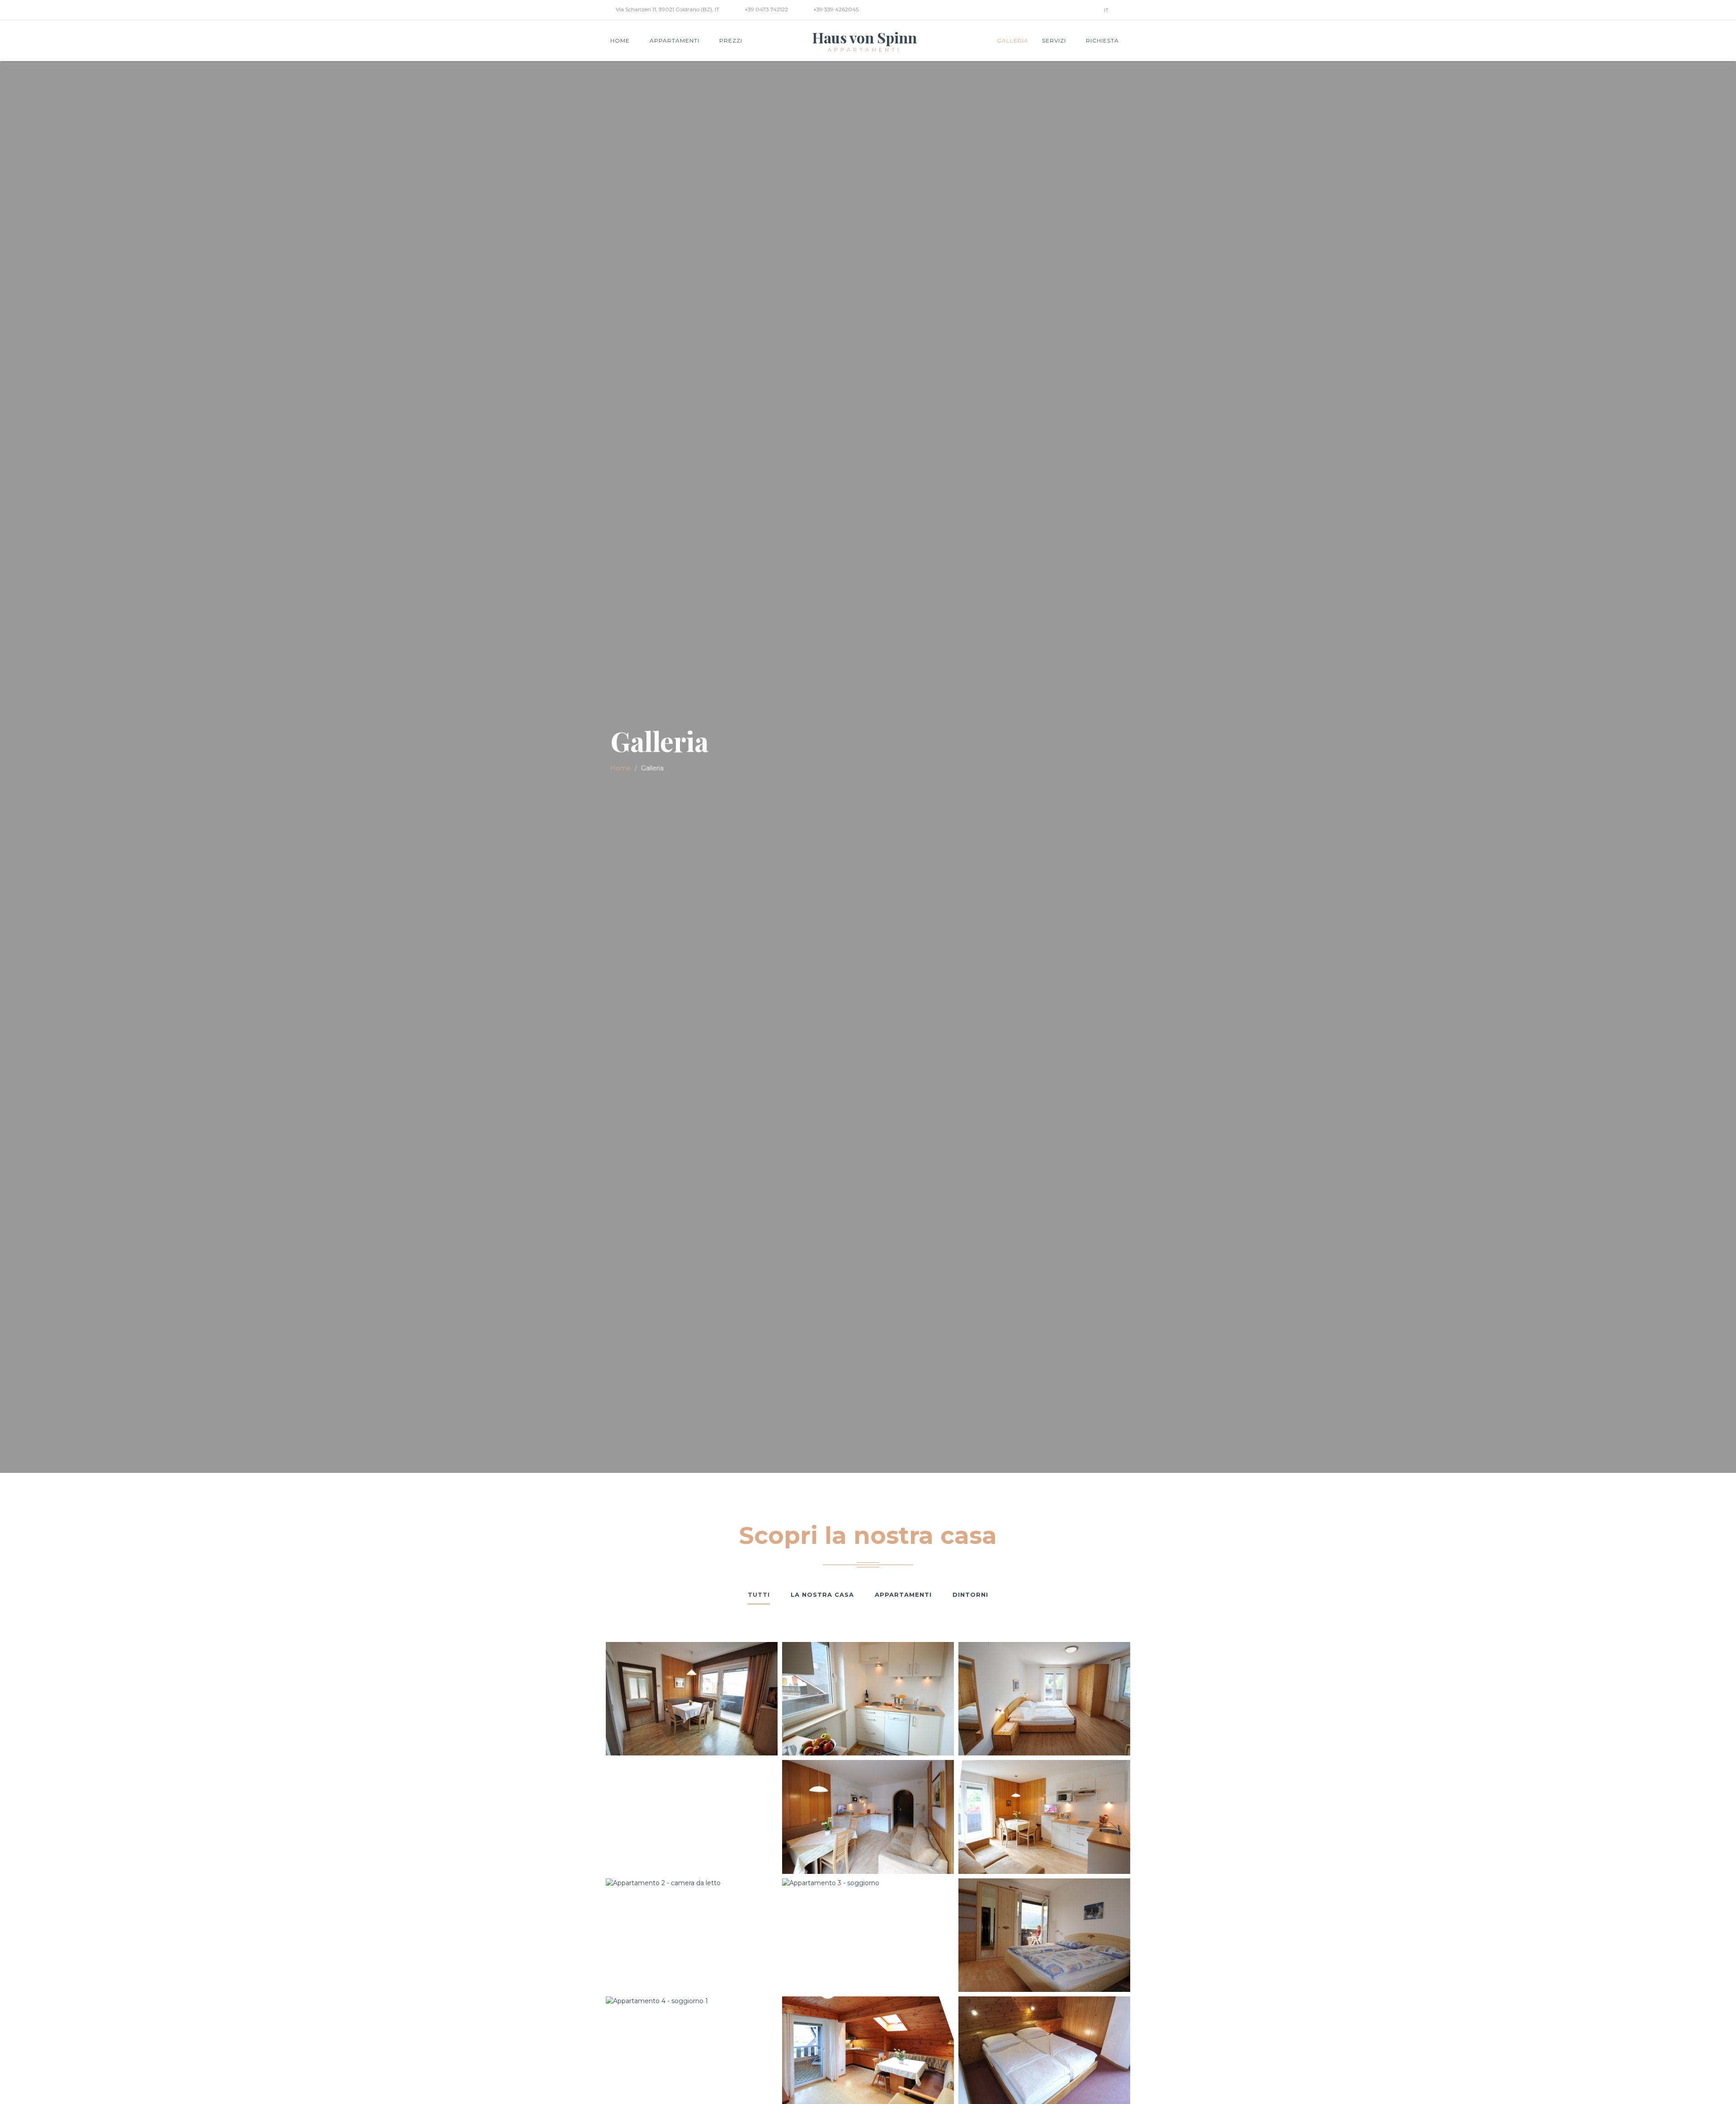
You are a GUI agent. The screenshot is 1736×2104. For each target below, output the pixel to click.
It (1107, 10)
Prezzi (731, 40)
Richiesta (1102, 40)
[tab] (759, 1595)
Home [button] (621, 40)
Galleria (1013, 40)
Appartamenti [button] (675, 40)
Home (620, 768)
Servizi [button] (1055, 40)
